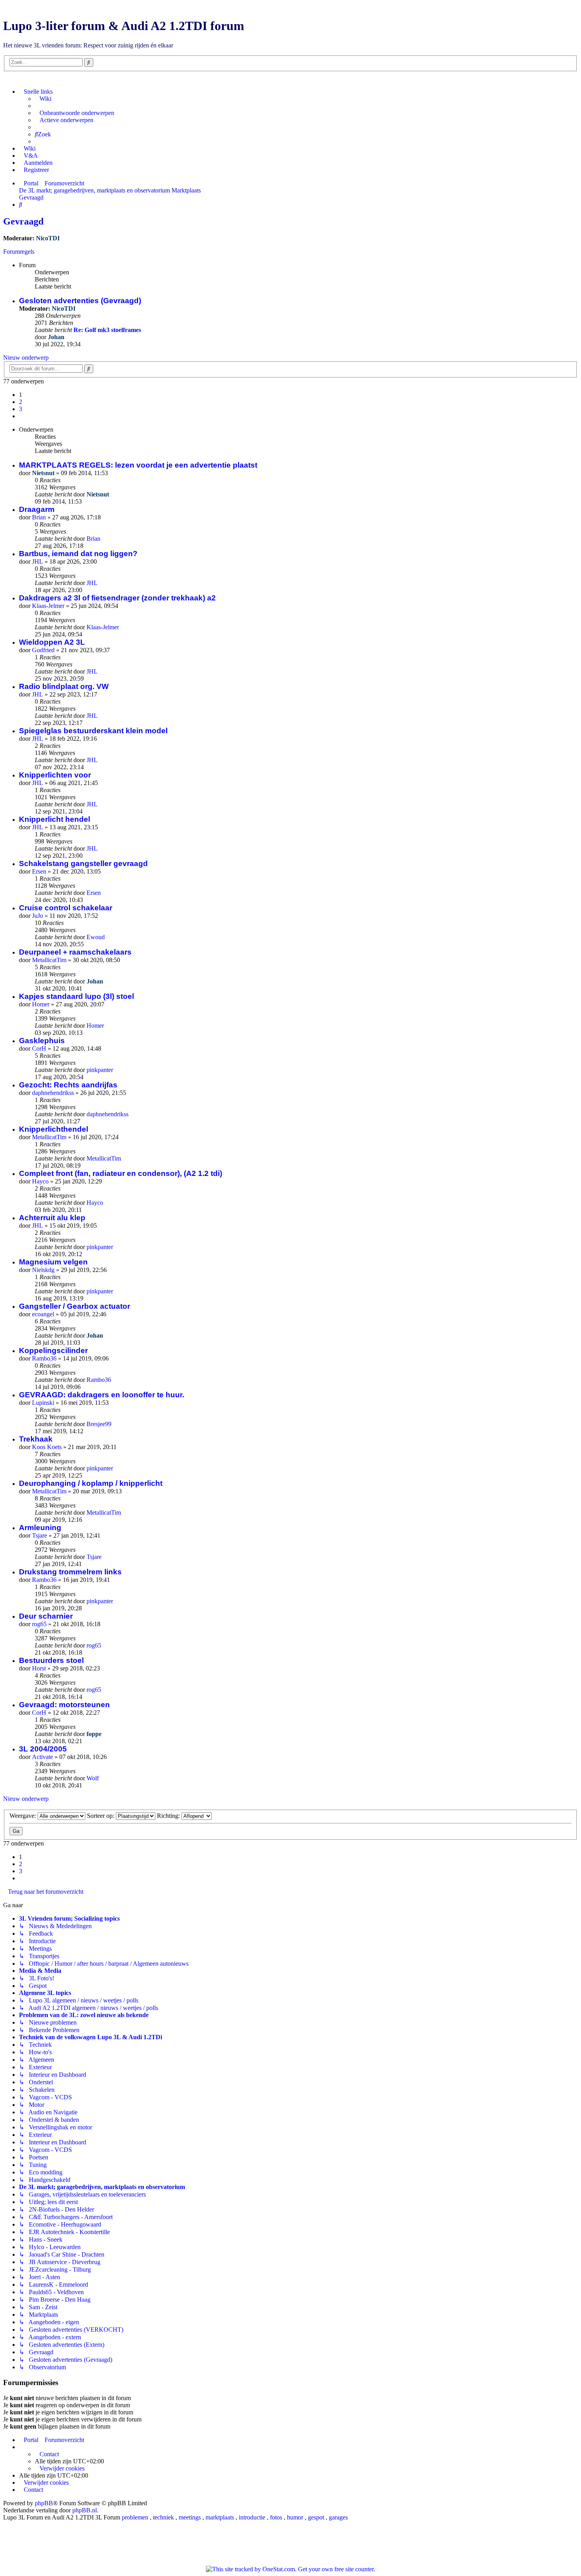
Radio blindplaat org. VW (64, 686)
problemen (135, 2517)
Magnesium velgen (53, 1262)
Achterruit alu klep (52, 1218)
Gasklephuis (42, 1041)
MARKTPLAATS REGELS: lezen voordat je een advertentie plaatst (138, 465)
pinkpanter (100, 1070)
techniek (163, 2517)
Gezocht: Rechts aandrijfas (68, 1085)
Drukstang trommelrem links (70, 1572)
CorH (39, 1048)
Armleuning (40, 1528)
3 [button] (21, 409)
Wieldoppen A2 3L (52, 642)
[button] (21, 416)
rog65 (39, 1624)
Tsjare (40, 1535)
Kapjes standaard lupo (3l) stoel (76, 996)
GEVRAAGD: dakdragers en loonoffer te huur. (102, 1395)
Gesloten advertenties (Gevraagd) (80, 301)
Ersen (39, 871)
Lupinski (43, 1403)
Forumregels (19, 252)
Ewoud (96, 937)
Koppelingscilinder (53, 1350)
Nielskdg (43, 1270)
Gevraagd (23, 221)
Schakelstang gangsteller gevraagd (83, 863)
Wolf (93, 1778)
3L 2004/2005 (43, 1749)
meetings (190, 2517)
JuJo (38, 916)
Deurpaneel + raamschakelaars (75, 952)
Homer (41, 1004)
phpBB (44, 2503)
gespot (316, 2517)
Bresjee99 (99, 1424)
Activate (42, 1757)
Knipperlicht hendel (55, 819)
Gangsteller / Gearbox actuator (75, 1306)
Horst (39, 1668)
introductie (252, 2517)
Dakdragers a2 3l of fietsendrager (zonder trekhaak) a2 (117, 598)
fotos (276, 2517)
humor (295, 2517)
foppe (94, 1734)
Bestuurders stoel (51, 1660)
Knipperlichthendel (54, 1129)
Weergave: (24, 1816)
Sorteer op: (101, 1816)
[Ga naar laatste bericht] (113, 494)
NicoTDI (48, 238)
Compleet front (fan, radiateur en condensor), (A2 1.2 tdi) (121, 1173)
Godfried (43, 650)
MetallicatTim (49, 960)
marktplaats (220, 2517)
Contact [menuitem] (49, 2454)
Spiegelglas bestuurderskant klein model (93, 731)
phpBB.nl (85, 2510)
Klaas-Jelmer (48, 606)
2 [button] (21, 402)
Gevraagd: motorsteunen (64, 1705)
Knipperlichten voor (55, 775)
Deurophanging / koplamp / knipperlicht (91, 1483)
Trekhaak (36, 1439)
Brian (39, 517)
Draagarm (37, 509)
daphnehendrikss (53, 1093)
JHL (38, 561)
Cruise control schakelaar (66, 908)
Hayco (40, 1181)
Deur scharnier (46, 1616)
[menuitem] (43, 99)
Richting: (169, 1816)
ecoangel (43, 1314)
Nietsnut (43, 473)
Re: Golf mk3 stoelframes (107, 330)
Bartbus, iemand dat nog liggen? (78, 554)
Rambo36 (44, 1358)
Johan (56, 337)
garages (338, 2517)
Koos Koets (47, 1447)
